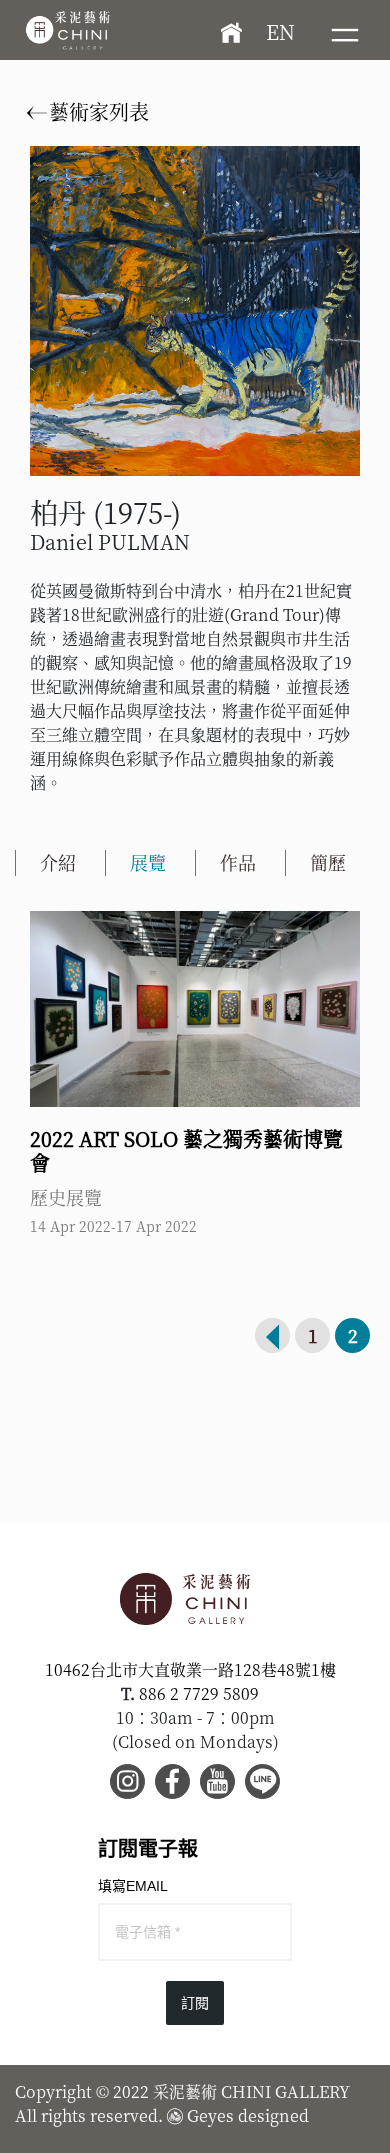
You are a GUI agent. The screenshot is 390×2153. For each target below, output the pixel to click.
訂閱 (195, 2003)
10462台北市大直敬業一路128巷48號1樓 (190, 1669)
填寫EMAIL (133, 1886)
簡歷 (328, 862)
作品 (238, 862)
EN (280, 31)
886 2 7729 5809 (199, 1693)
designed (273, 2115)
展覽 (148, 862)
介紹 (58, 862)
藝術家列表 (96, 111)
